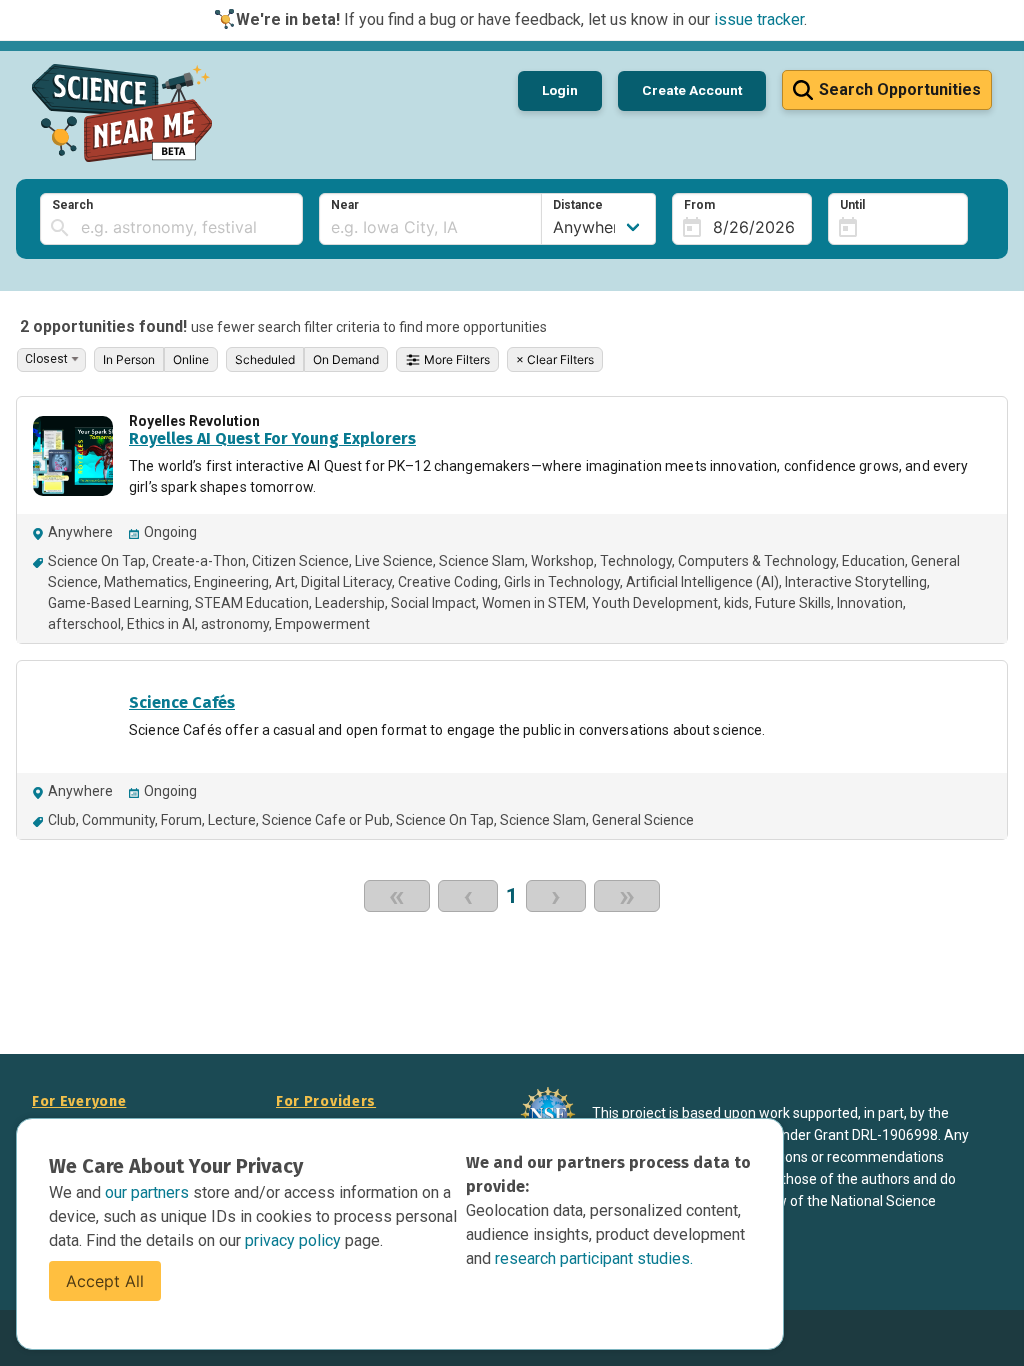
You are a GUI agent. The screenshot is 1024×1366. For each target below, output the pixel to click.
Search (72, 205)
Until (852, 205)
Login (560, 90)
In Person (129, 359)
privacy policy (295, 1240)
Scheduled (265, 359)
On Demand (346, 359)
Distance (578, 205)
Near (345, 205)
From (699, 205)
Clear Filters (555, 359)
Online (191, 359)
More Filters (455, 359)
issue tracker (759, 19)
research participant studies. (594, 1258)
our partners (149, 1192)
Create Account (692, 90)
